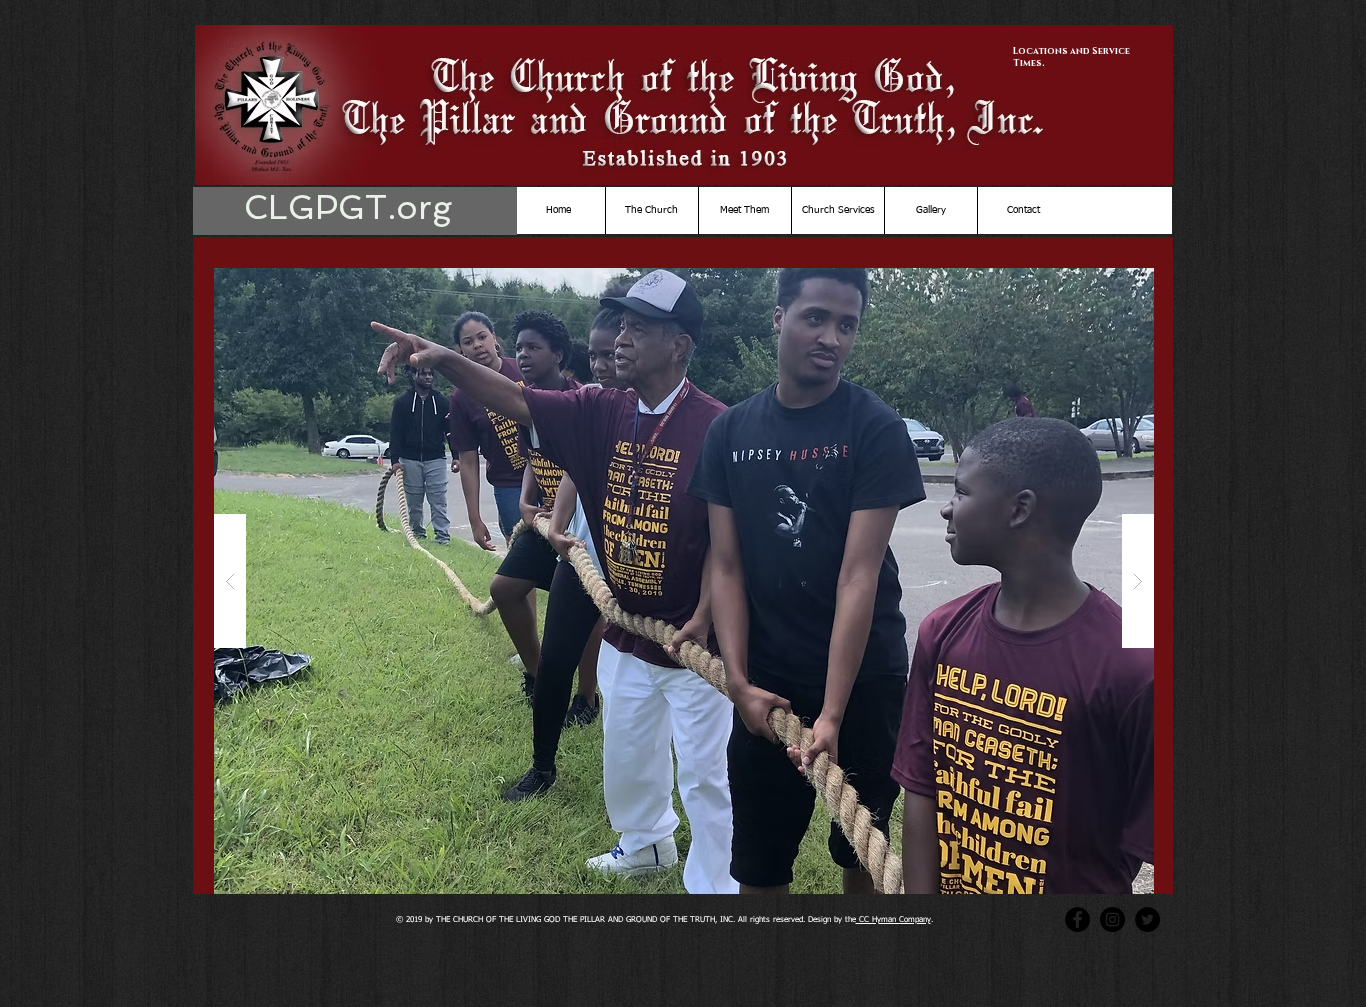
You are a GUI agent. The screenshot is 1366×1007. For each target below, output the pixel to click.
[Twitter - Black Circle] (1147, 919)
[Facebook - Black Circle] (1077, 919)
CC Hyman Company (893, 920)
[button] (684, 581)
